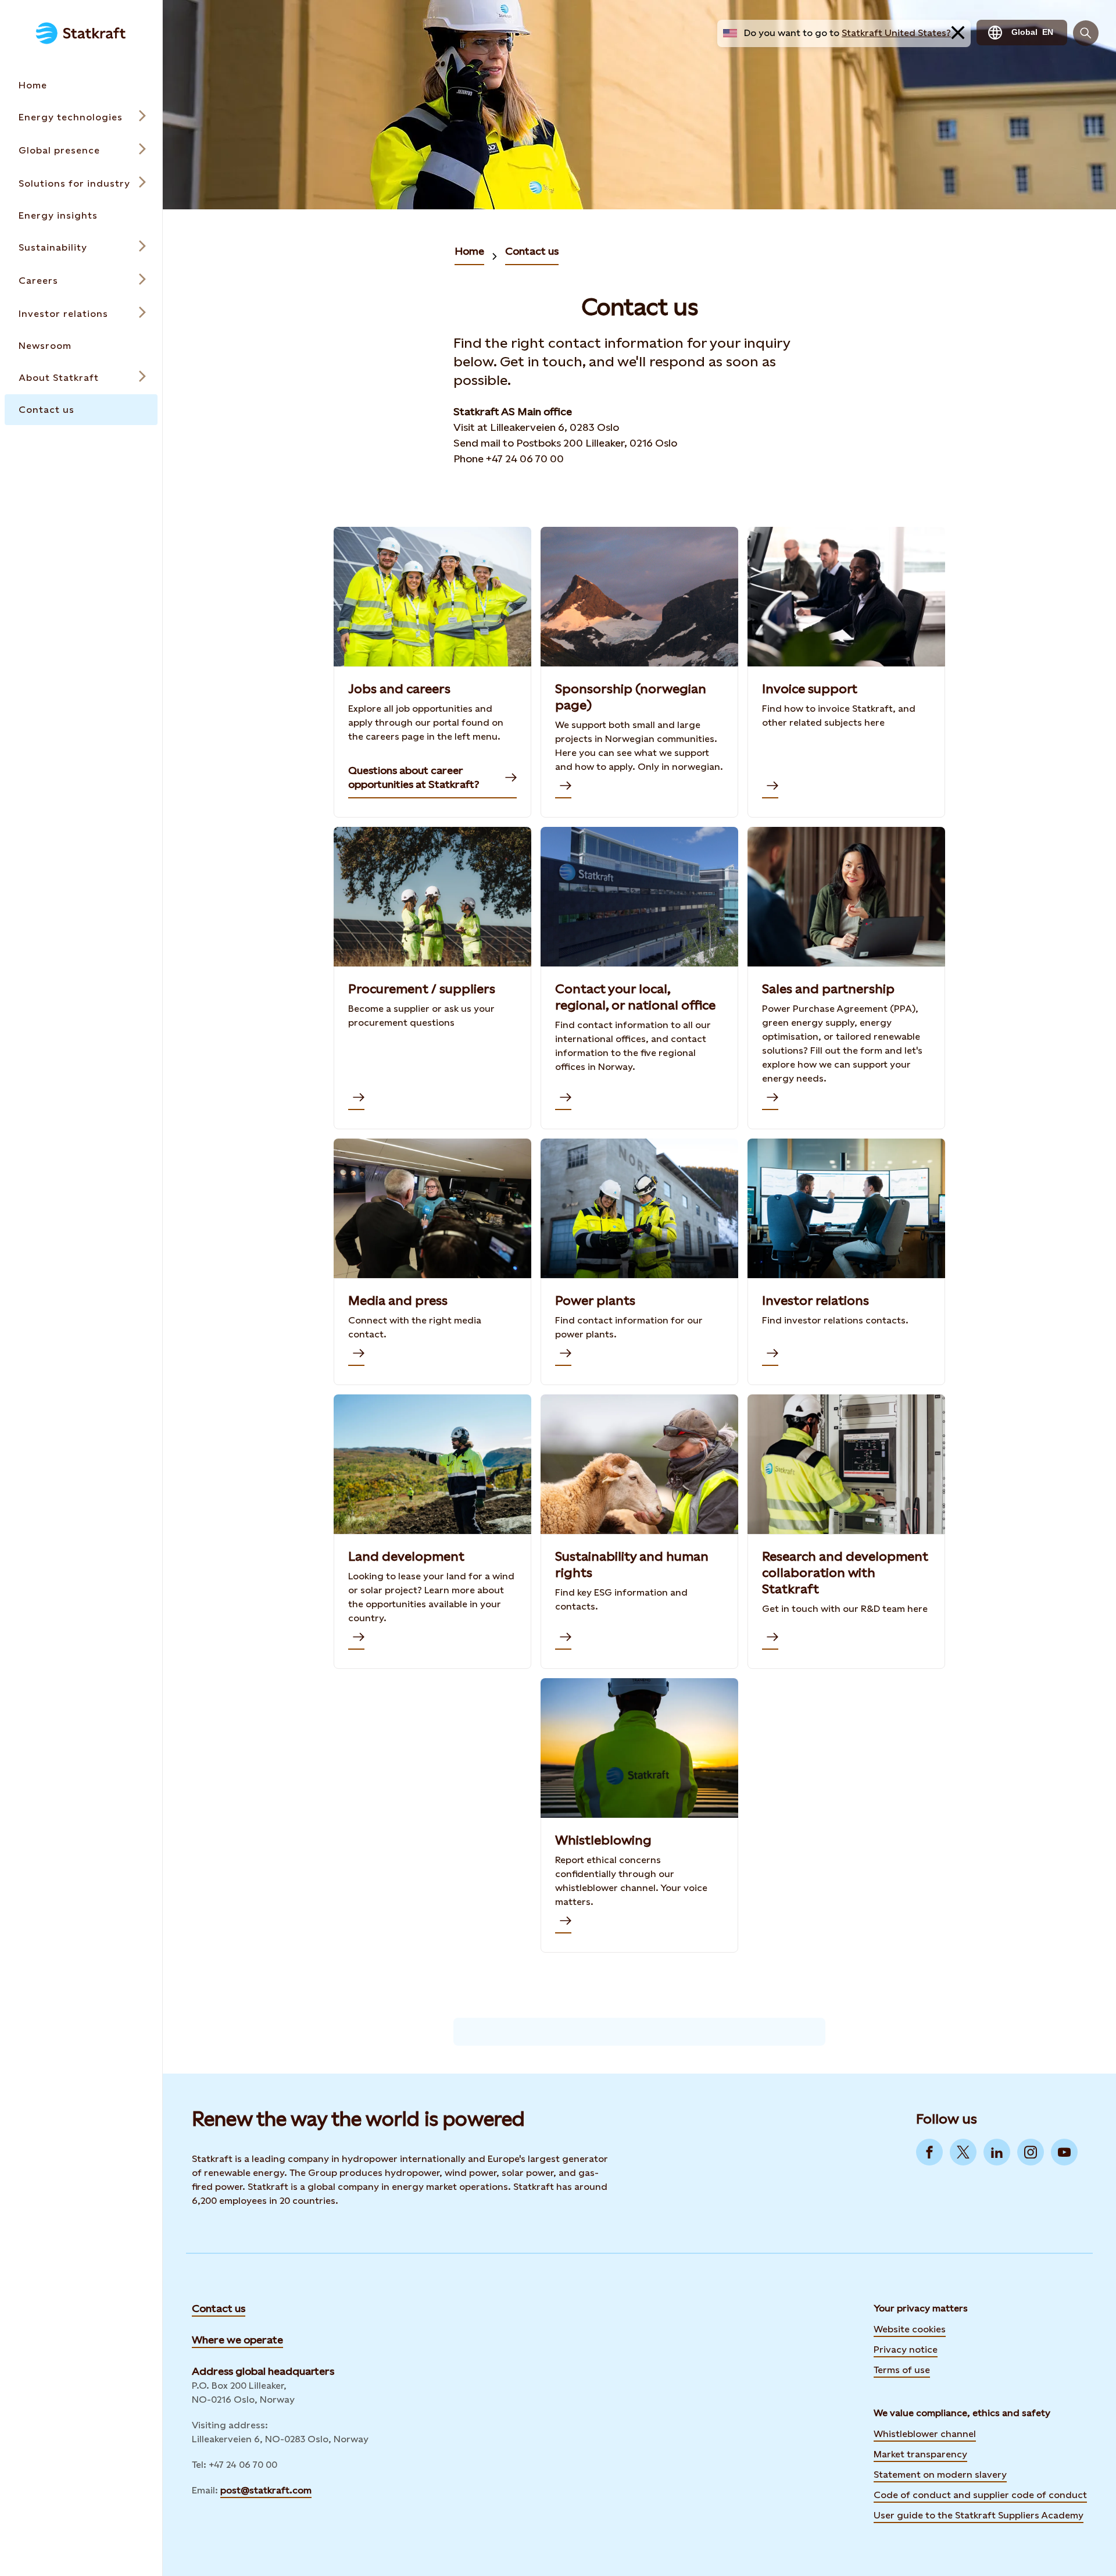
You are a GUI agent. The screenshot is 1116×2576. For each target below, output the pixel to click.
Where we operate (237, 2340)
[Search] (1086, 33)
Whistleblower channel (925, 2434)
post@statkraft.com (266, 2490)
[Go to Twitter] (963, 2152)
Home (469, 251)
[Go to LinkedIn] (997, 2152)
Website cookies (910, 2329)
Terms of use (902, 2370)
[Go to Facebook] (929, 2152)
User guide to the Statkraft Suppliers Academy (979, 2514)
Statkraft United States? (896, 33)
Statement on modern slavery (940, 2475)
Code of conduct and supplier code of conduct (980, 2495)
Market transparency (920, 2454)
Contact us (532, 251)
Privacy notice (906, 2350)
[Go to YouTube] (1064, 2152)
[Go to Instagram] (1031, 2152)
